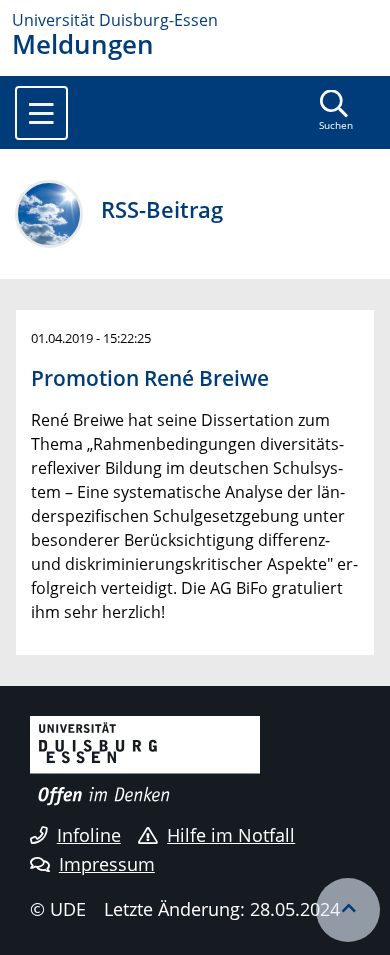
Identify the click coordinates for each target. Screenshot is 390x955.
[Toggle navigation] (41, 113)
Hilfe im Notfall (231, 835)
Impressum (107, 864)
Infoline (89, 835)
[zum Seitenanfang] (348, 910)
